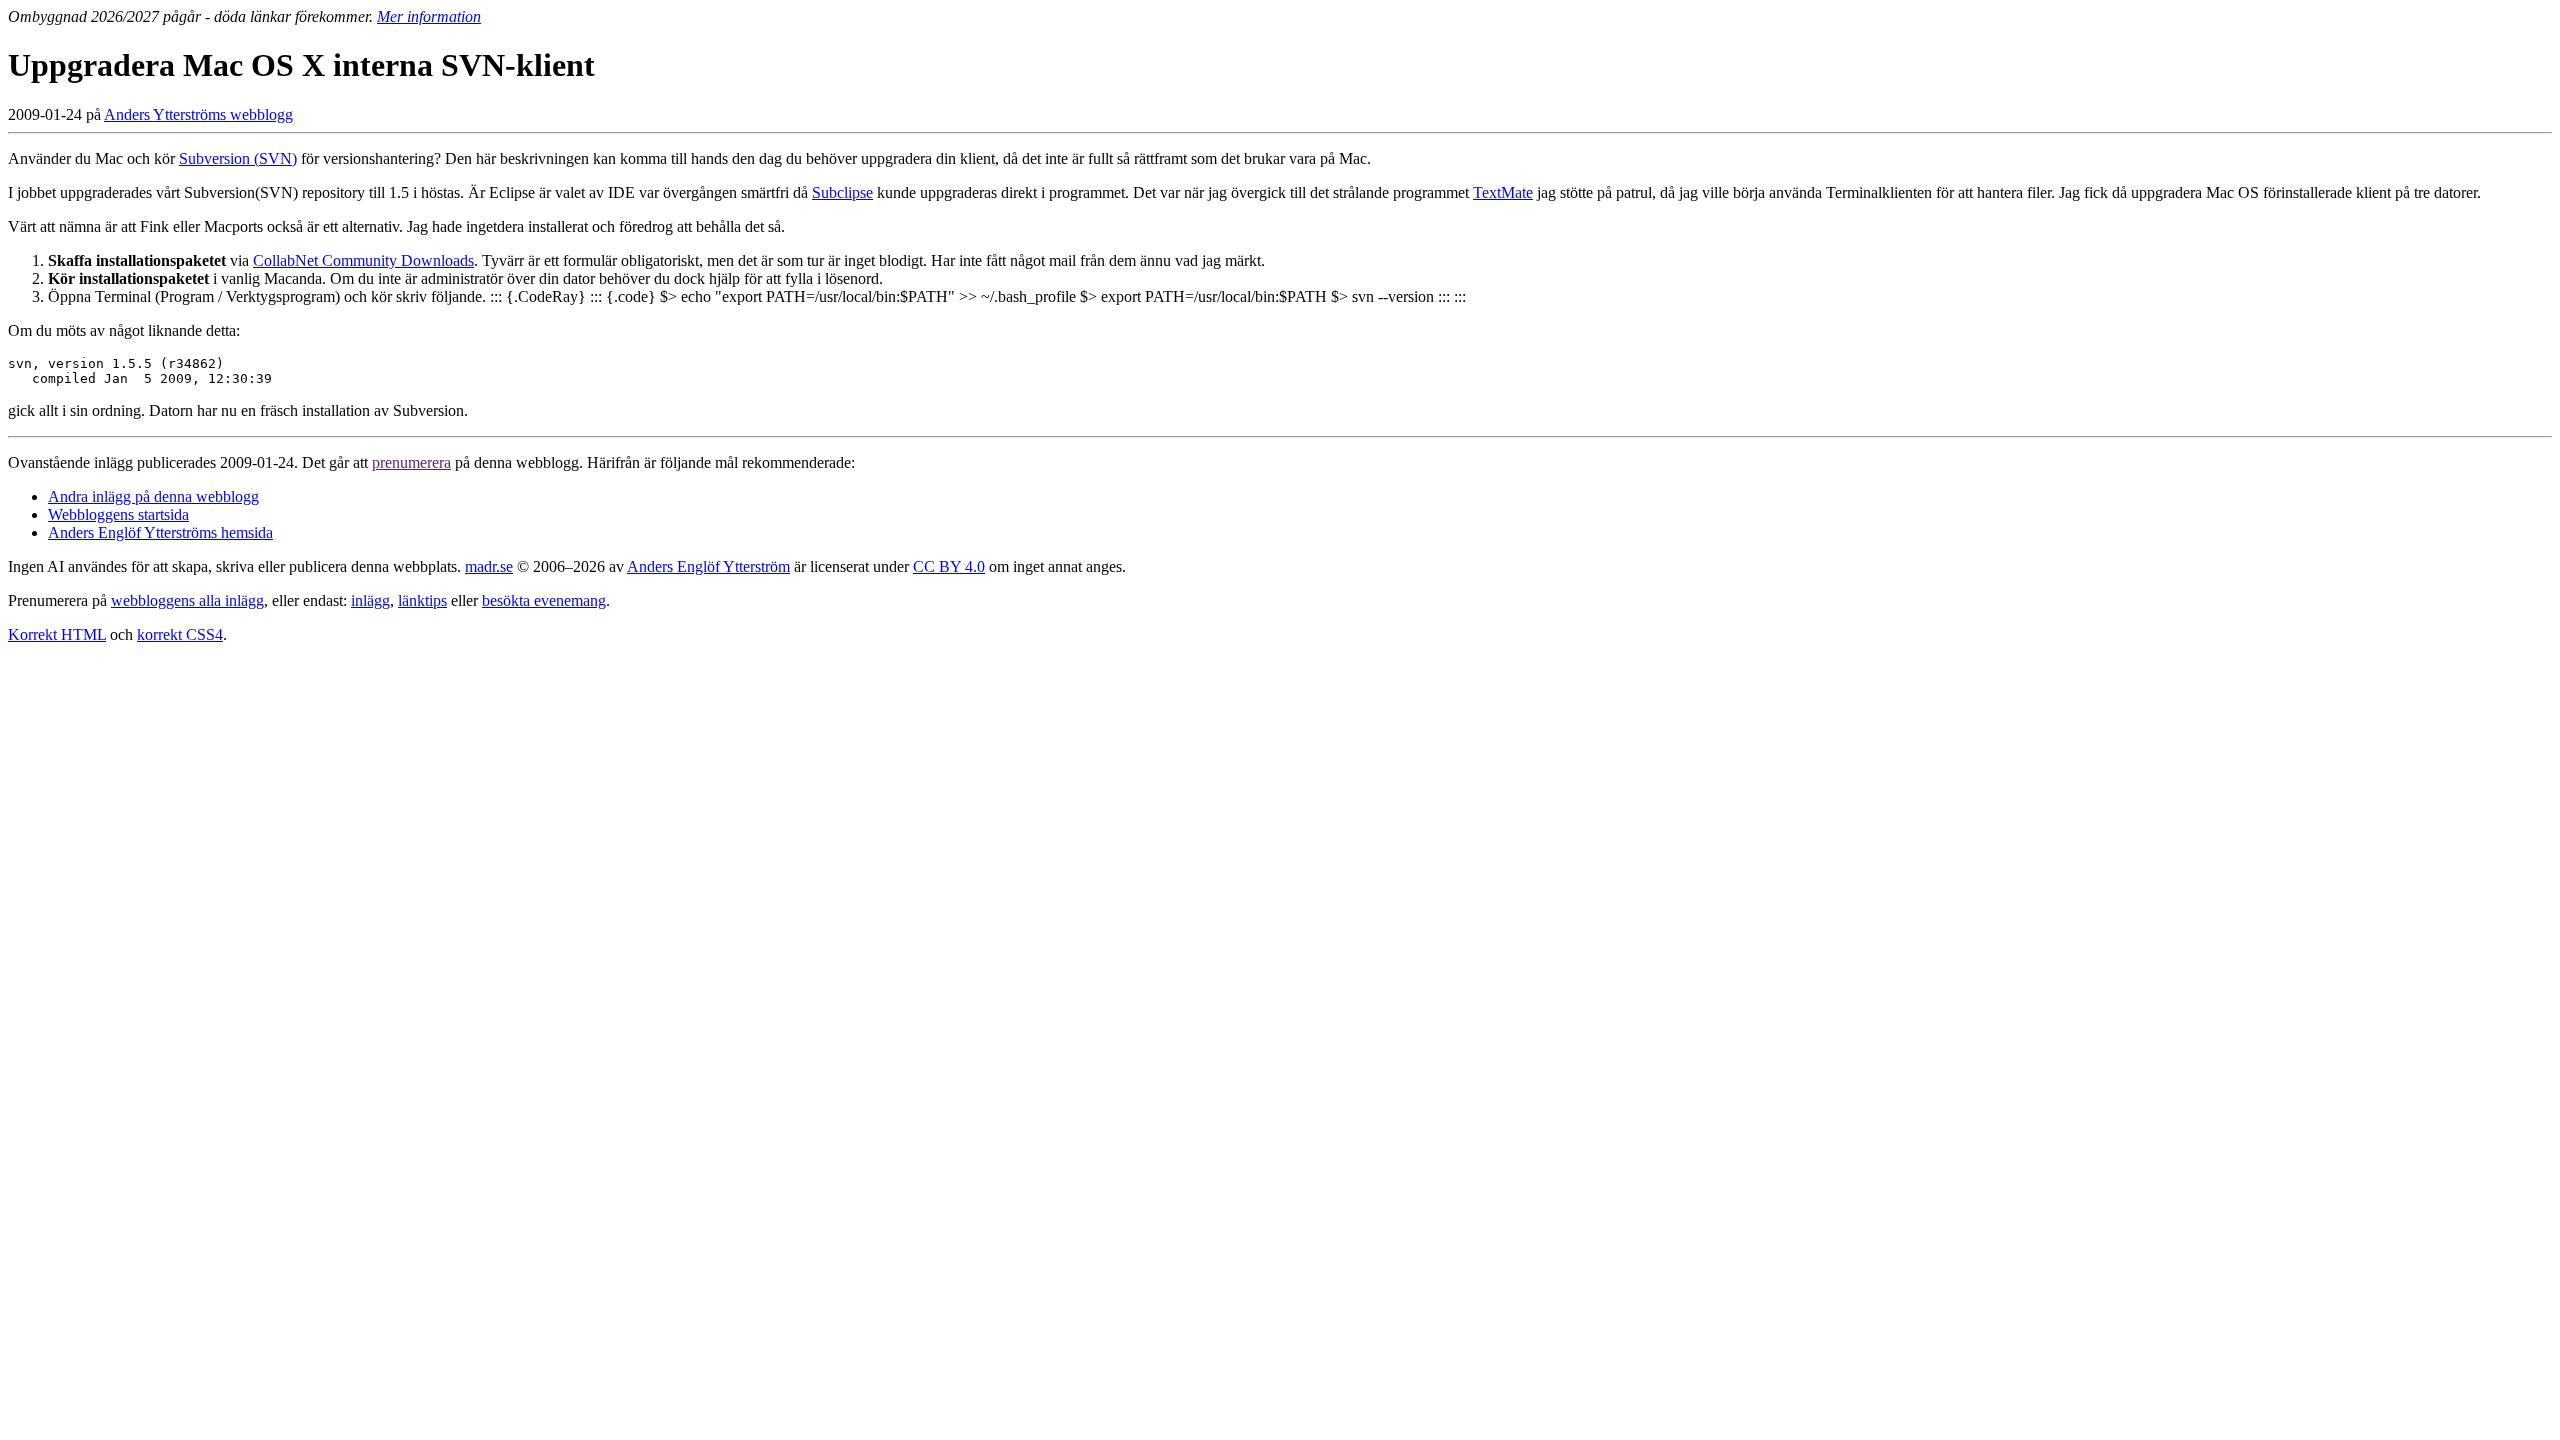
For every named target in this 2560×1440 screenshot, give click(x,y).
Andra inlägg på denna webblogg (153, 496)
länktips (422, 600)
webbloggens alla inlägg (187, 600)
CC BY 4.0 (949, 566)
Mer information (429, 16)
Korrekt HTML (57, 634)
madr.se (489, 566)
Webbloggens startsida (118, 514)
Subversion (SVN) (238, 158)
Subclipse (842, 192)
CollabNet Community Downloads (363, 260)
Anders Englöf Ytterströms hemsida (160, 532)
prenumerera (411, 462)
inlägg (370, 600)
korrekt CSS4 (180, 634)
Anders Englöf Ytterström (708, 566)
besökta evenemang (544, 600)
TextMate (1503, 192)
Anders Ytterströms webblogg (198, 114)
